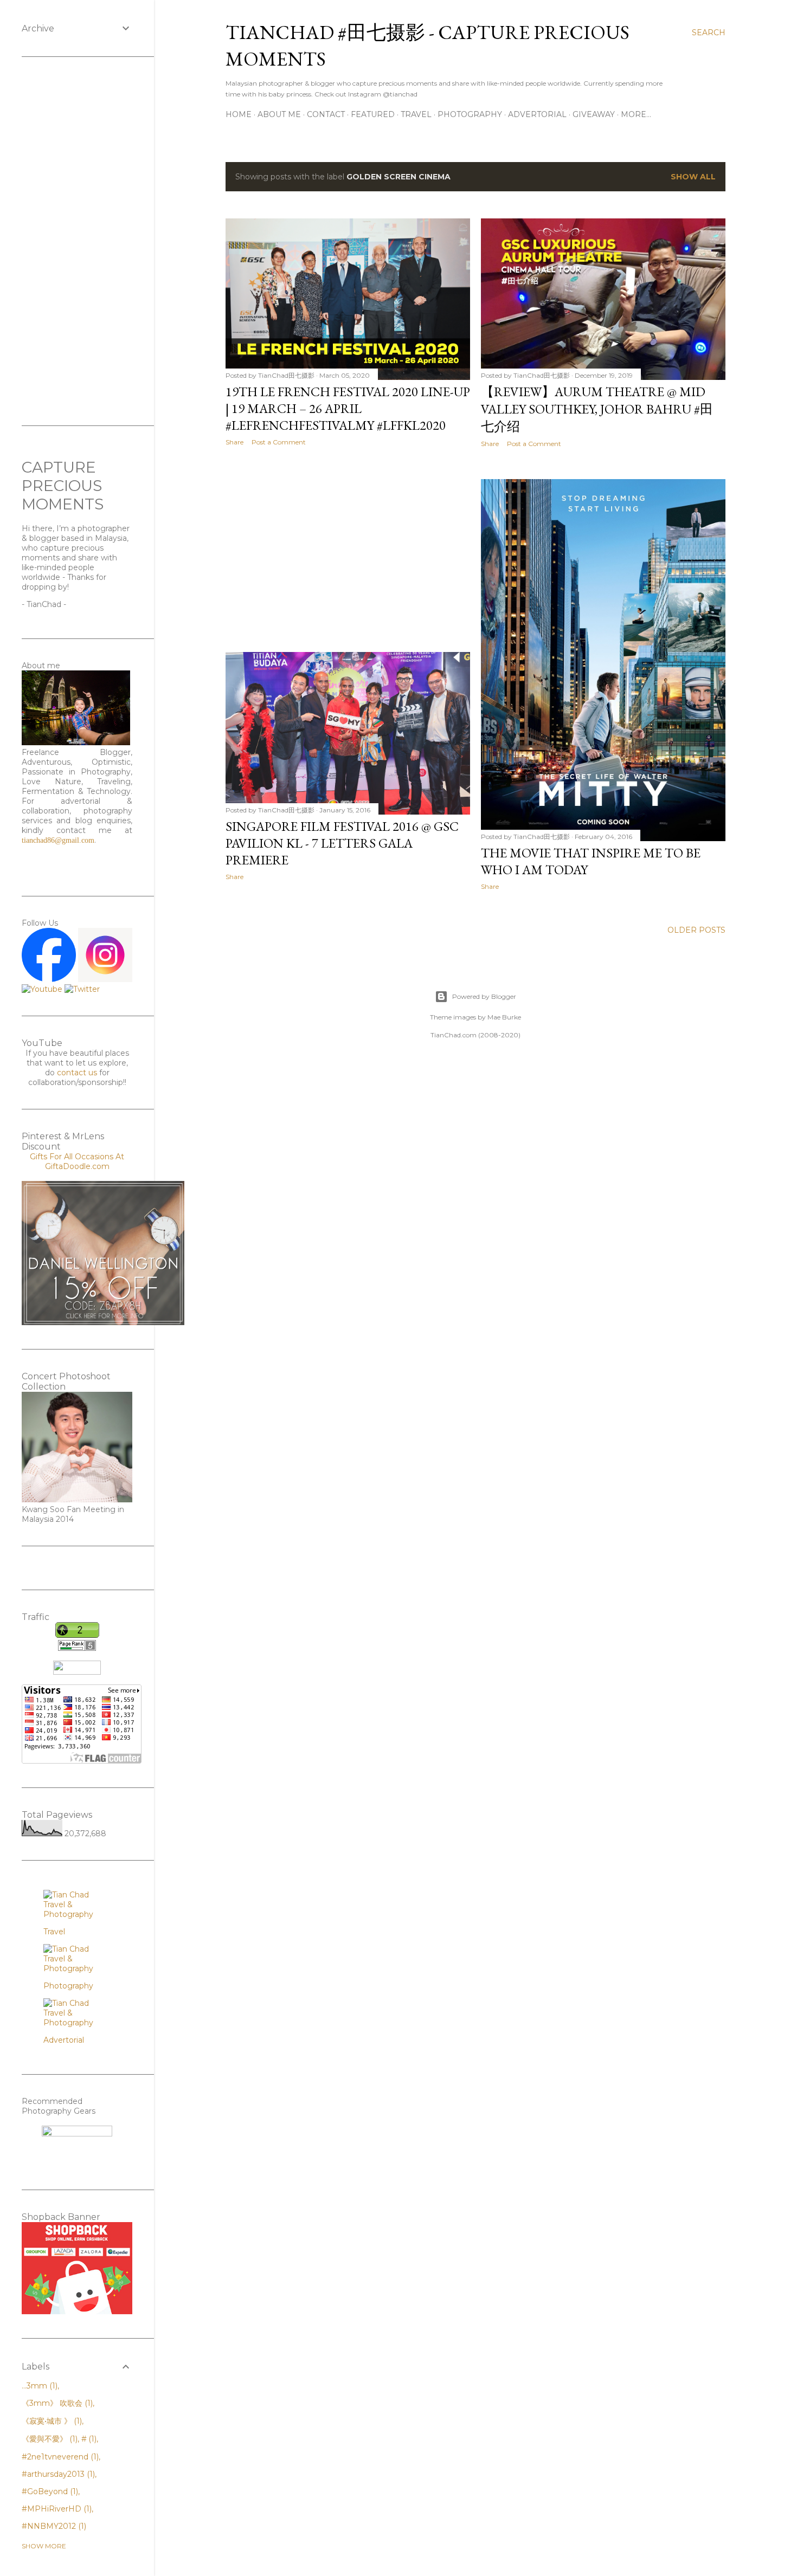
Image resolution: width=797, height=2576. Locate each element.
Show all (693, 177)
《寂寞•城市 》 (51, 2421)
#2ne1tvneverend (59, 2457)
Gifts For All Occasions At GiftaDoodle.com (77, 1161)
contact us (77, 1073)
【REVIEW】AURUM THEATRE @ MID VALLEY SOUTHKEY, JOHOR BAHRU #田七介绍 (597, 409)
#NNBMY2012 (53, 2526)
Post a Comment (279, 442)
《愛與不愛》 (49, 2439)
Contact (326, 114)
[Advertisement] (348, 549)
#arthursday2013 (57, 2474)
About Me (279, 114)
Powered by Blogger (484, 996)
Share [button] (234, 442)
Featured (373, 114)
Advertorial (537, 114)
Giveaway (594, 114)
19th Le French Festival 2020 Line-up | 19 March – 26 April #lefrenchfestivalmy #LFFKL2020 (348, 408)
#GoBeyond (49, 2491)
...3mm (38, 2386)
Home (239, 114)
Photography (470, 114)
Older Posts (696, 930)
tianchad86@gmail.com (58, 840)
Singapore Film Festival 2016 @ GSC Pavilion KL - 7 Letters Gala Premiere (342, 843)
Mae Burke (504, 1017)
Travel (416, 114)
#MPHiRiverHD (56, 2509)
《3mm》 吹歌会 (56, 2403)
